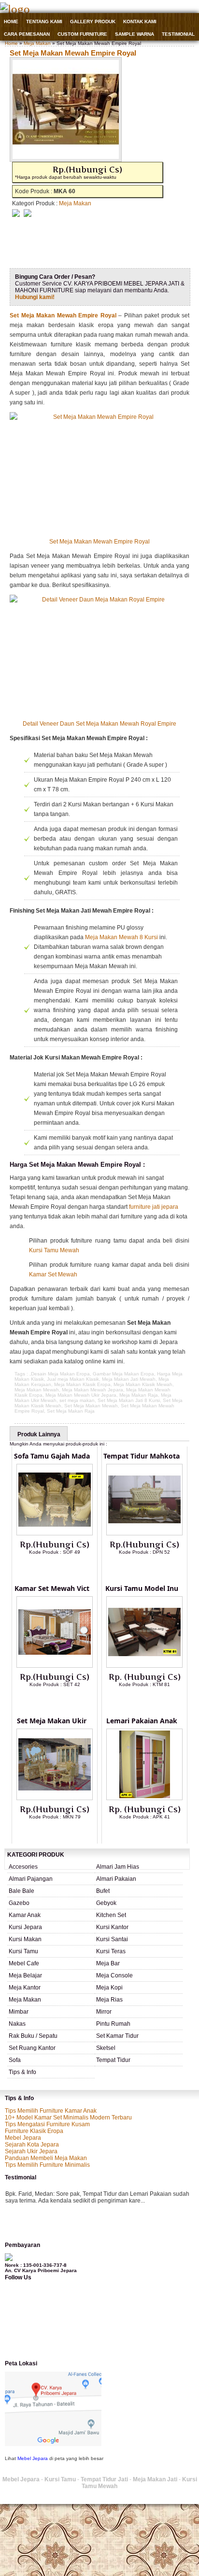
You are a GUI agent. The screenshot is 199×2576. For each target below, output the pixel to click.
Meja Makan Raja (139, 1395)
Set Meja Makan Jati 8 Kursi (129, 1400)
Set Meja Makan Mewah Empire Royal (73, 53)
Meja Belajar (25, 1975)
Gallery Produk (93, 21)
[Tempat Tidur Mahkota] (144, 1533)
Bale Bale (21, 1891)
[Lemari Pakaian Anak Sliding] (144, 1798)
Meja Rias (109, 2000)
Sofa (15, 2060)
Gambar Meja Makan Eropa (123, 1374)
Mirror (104, 2012)
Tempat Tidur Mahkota (142, 1456)
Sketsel (106, 2048)
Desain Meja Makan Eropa (60, 1374)
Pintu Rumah (113, 2024)
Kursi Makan (25, 1939)
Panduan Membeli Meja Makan (46, 2158)
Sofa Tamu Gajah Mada (52, 1456)
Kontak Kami (140, 21)
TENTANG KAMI (44, 21)
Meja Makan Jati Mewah (129, 1379)
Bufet (103, 1891)
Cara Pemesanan (27, 34)
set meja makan (77, 1400)
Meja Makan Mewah (37, 1390)
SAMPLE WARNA (135, 34)
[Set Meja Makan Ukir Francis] (55, 1798)
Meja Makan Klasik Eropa (82, 1384)
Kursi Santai (112, 1939)
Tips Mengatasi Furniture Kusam (47, 2124)
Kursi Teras (111, 1951)
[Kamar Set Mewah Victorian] (55, 1666)
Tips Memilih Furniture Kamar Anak (51, 2111)
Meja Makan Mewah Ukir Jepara (81, 1395)
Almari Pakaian (116, 1879)
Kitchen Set (111, 1915)
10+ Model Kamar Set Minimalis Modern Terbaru (68, 2118)
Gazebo (19, 1903)
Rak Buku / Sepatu (33, 2036)
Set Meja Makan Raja (71, 1411)
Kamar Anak (25, 1915)
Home (11, 21)
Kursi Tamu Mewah (54, 1250)
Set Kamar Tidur (117, 2036)
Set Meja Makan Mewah (91, 1406)
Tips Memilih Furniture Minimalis (47, 2165)
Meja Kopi (109, 1988)
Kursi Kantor (112, 1927)
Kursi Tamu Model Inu (142, 1588)
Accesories (23, 1867)
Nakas (17, 2024)
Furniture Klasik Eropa (34, 2131)
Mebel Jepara (23, 2138)
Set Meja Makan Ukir (52, 1721)
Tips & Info (22, 2072)
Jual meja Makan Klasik (73, 1379)
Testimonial (178, 34)
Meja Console (114, 1975)
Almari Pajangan (31, 1879)
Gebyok (106, 1903)
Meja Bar (108, 1963)
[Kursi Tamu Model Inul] (144, 1666)
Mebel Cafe (24, 1963)
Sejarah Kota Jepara (32, 2145)
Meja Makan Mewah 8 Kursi (121, 937)
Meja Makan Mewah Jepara (92, 1390)
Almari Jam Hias (118, 1867)
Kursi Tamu (23, 1951)
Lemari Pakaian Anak (142, 1721)
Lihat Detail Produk (62, 1568)
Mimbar (19, 2012)
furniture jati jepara (154, 1207)
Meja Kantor (25, 1988)
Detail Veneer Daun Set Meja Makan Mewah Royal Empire (99, 724)
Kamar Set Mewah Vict (52, 1588)
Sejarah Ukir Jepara (31, 2151)
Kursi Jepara (25, 1927)
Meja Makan (37, 43)
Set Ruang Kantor (32, 2048)
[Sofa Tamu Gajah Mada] (55, 1533)
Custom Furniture (82, 34)
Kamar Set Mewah (53, 1274)
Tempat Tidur (113, 2060)
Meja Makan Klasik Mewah (143, 1384)
